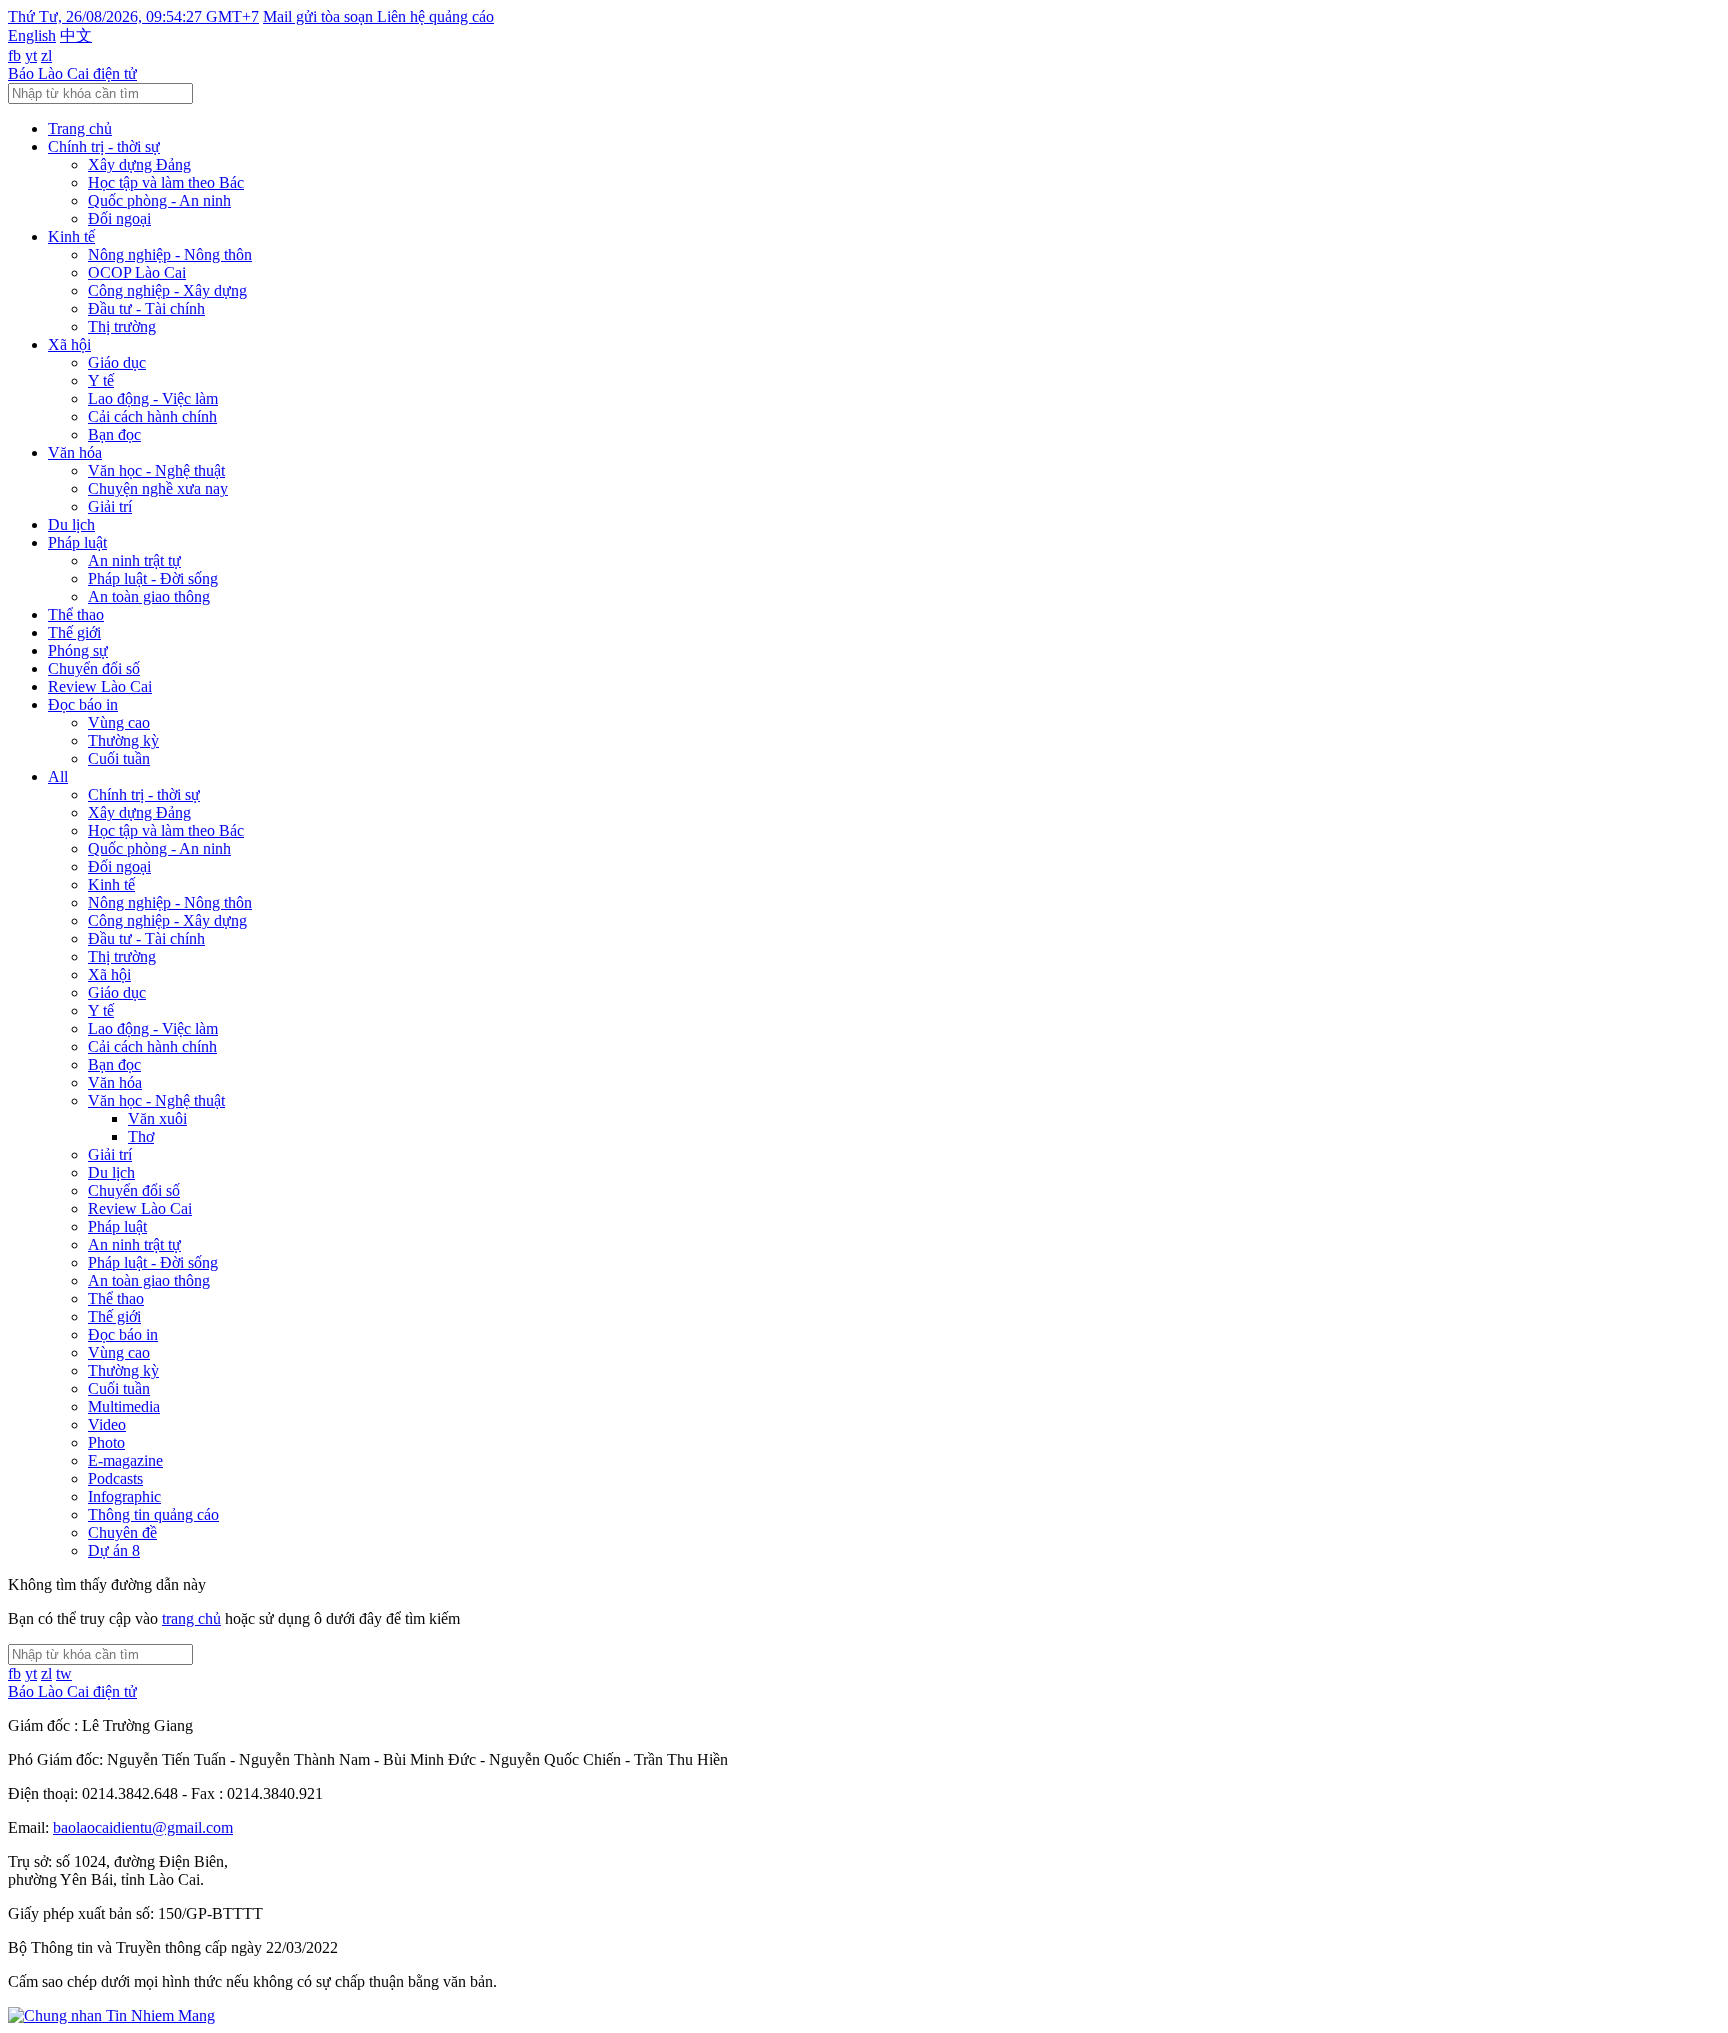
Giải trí (110, 506)
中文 (76, 35)
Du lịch (71, 524)
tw (64, 1673)
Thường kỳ (123, 740)
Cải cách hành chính (152, 416)
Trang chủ (80, 128)
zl (46, 55)
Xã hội (69, 344)
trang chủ (191, 1618)
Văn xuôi (157, 1118)
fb (14, 55)
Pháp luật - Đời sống (153, 578)
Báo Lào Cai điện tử (72, 73)
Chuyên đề (122, 1532)
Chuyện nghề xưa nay (158, 488)
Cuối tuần (119, 758)
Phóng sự (78, 650)
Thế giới (74, 632)
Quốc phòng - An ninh (159, 200)
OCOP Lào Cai (137, 272)
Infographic (124, 1496)
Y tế (101, 380)
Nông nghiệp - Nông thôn (170, 254)
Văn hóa (75, 452)
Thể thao (76, 614)
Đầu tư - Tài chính (146, 308)
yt (31, 55)
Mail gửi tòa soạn (320, 16)
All (58, 776)
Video (107, 1424)
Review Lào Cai (100, 686)
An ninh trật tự (134, 560)
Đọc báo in (83, 704)
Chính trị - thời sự (104, 146)
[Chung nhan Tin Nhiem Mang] (111, 2015)
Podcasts (115, 1478)
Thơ (141, 1136)
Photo (106, 1442)
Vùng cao (119, 722)
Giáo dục (117, 362)
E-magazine (125, 1460)
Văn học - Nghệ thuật (156, 470)
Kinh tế (71, 236)
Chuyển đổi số (94, 668)
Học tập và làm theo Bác (166, 182)
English (32, 35)
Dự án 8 (114, 1550)
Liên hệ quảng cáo (435, 16)
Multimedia (124, 1406)
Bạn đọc (114, 434)
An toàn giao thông (149, 596)
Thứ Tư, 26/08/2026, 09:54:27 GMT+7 (133, 16)
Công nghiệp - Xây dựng (167, 290)
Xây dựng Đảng (139, 164)
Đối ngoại (119, 218)
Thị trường (122, 326)
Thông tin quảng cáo (153, 1514)
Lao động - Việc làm (153, 398)
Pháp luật (77, 542)
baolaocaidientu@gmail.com (143, 1827)
